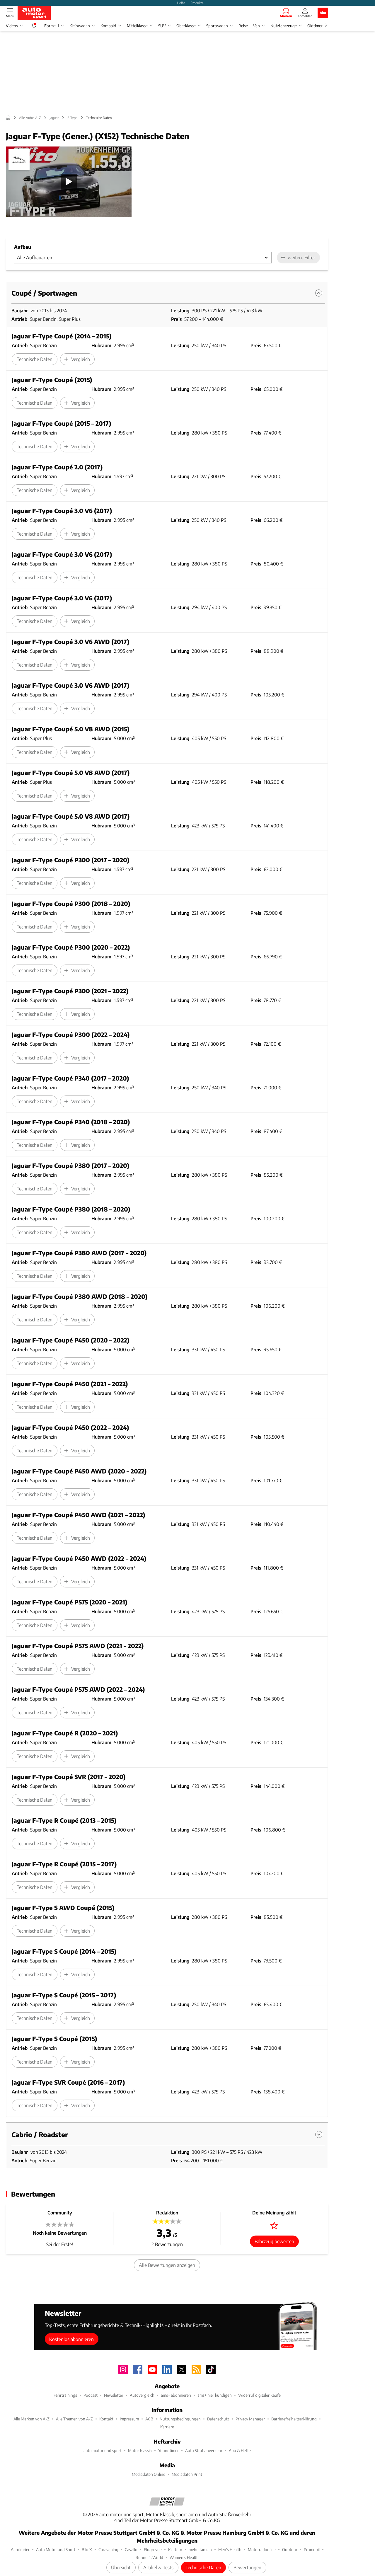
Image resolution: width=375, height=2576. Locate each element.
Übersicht (121, 2567)
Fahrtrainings (65, 2395)
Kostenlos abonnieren (71, 2339)
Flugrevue (153, 2549)
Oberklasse (186, 26)
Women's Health (184, 2557)
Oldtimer (315, 26)
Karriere (167, 2427)
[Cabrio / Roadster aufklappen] (319, 2134)
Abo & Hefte (240, 2450)
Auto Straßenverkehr (204, 2450)
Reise (243, 26)
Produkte (197, 3)
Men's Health (230, 2549)
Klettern (175, 2549)
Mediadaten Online (149, 2474)
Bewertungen (247, 2567)
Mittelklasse (137, 26)
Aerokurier (20, 2549)
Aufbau (23, 247)
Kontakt (106, 2419)
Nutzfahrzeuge (284, 26)
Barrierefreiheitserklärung (294, 2419)
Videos (12, 26)
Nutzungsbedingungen (180, 2419)
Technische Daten (203, 2567)
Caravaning (108, 2549)
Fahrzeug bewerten (274, 2241)
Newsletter (114, 2395)
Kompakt (108, 26)
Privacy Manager (250, 2419)
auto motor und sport (103, 2450)
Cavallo (131, 2549)
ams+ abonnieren (176, 2395)
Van (256, 26)
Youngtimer (168, 2450)
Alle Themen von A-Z (74, 2419)
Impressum (129, 2419)
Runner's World (149, 2557)
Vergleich (81, 359)
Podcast (91, 2395)
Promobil (312, 2549)
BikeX (87, 2549)
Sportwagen (217, 26)
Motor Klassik (140, 2450)
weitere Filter (301, 257)
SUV (162, 26)
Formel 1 (52, 26)
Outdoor (290, 2549)
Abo (323, 13)
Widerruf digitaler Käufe (259, 2395)
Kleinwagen (80, 26)
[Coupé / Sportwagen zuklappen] (319, 293)
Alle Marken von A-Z (31, 2419)
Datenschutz (218, 2419)
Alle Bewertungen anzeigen (167, 2265)
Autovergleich (142, 2395)
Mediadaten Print (187, 2474)
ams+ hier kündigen (215, 2395)
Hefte (181, 3)
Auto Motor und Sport (56, 2549)
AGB (149, 2419)
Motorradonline (262, 2549)
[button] (69, 182)
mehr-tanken (200, 2549)
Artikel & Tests (158, 2567)
